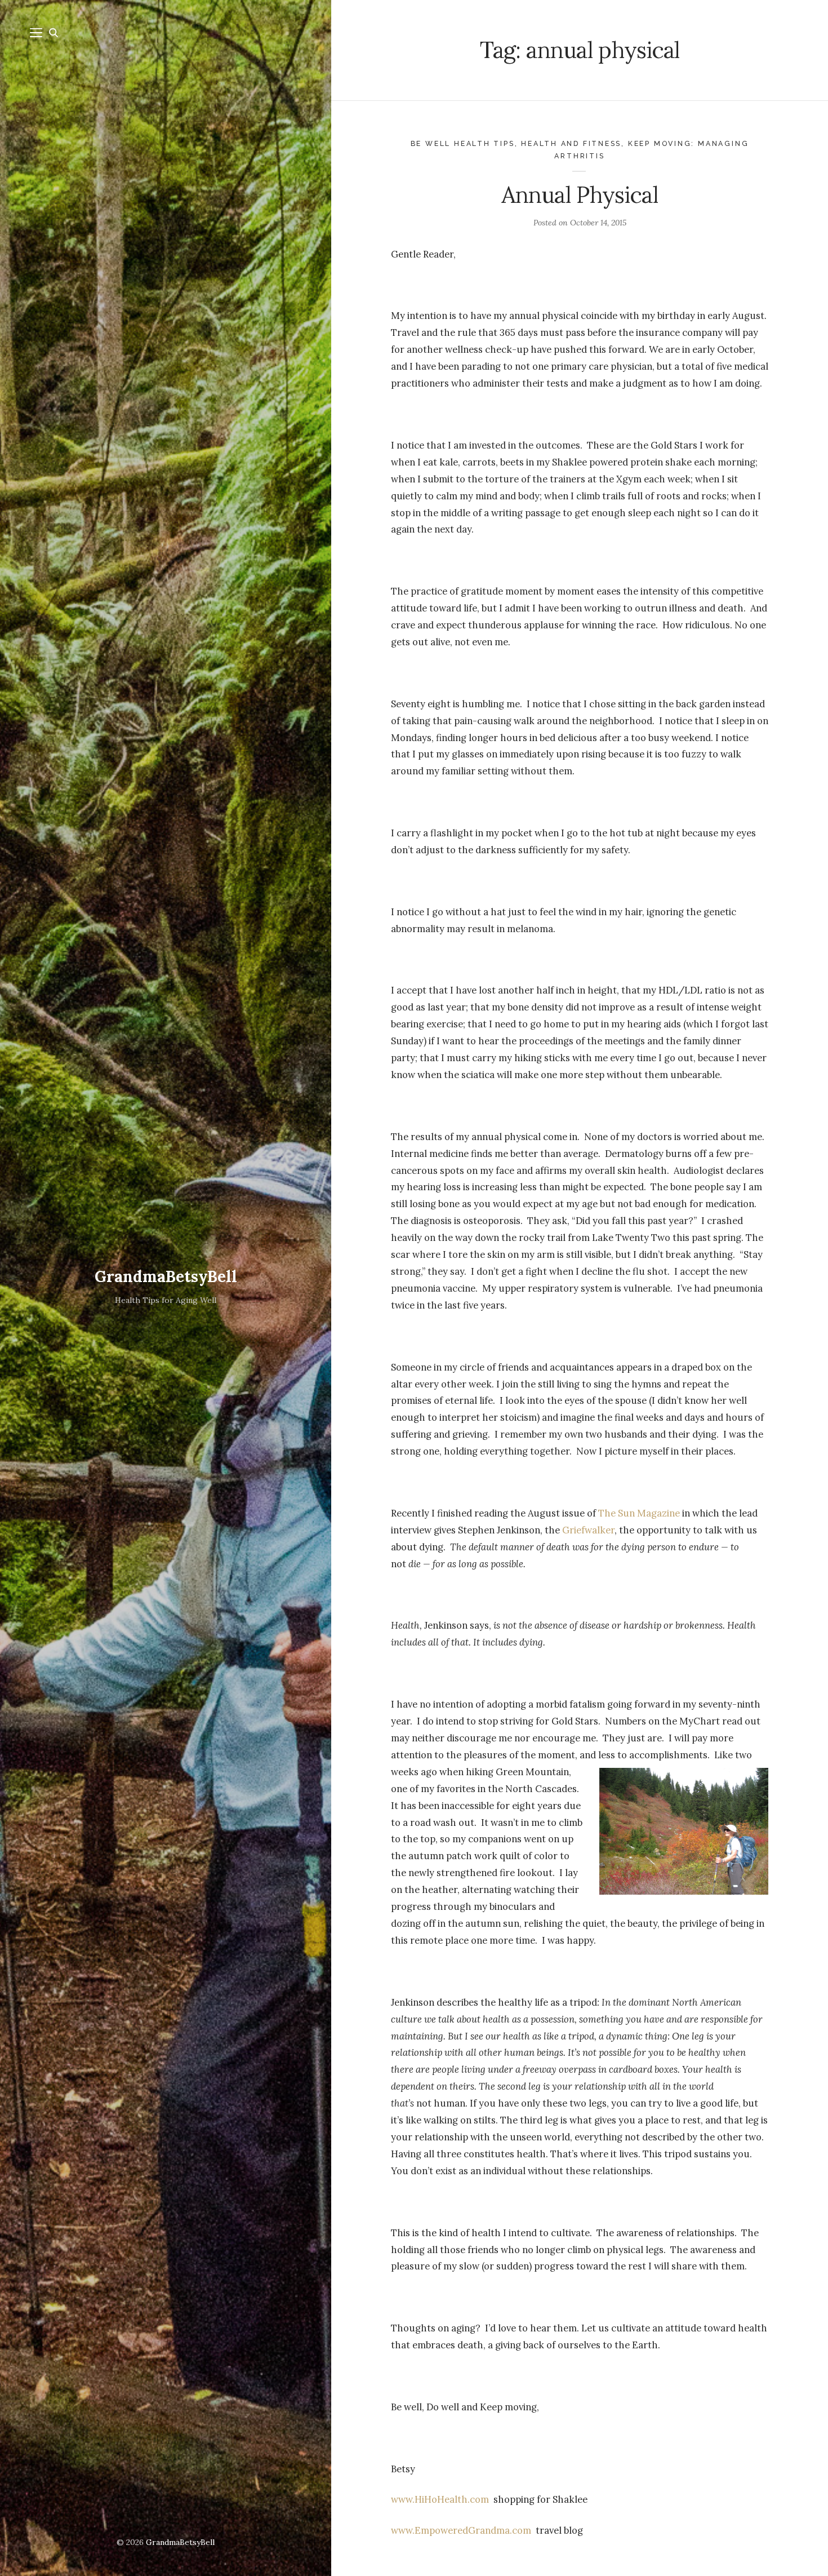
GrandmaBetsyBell (166, 1276)
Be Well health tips (463, 143)
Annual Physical (579, 195)
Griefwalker (588, 1530)
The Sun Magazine (639, 1513)
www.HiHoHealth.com (441, 2499)
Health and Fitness (571, 143)
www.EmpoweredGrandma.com (461, 2530)
